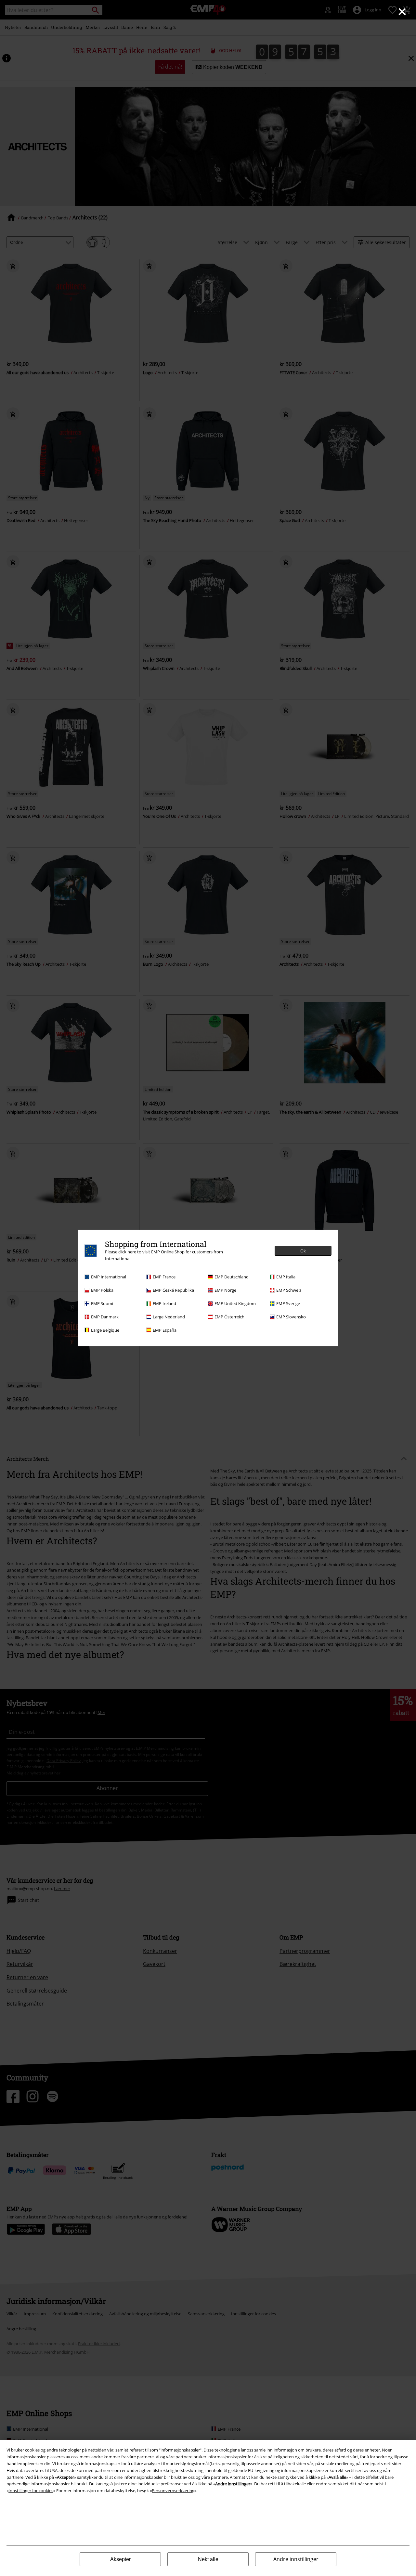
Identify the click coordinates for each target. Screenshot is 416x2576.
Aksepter (120, 2559)
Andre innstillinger (296, 2559)
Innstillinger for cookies (31, 2491)
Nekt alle (208, 2559)
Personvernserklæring (173, 2491)
